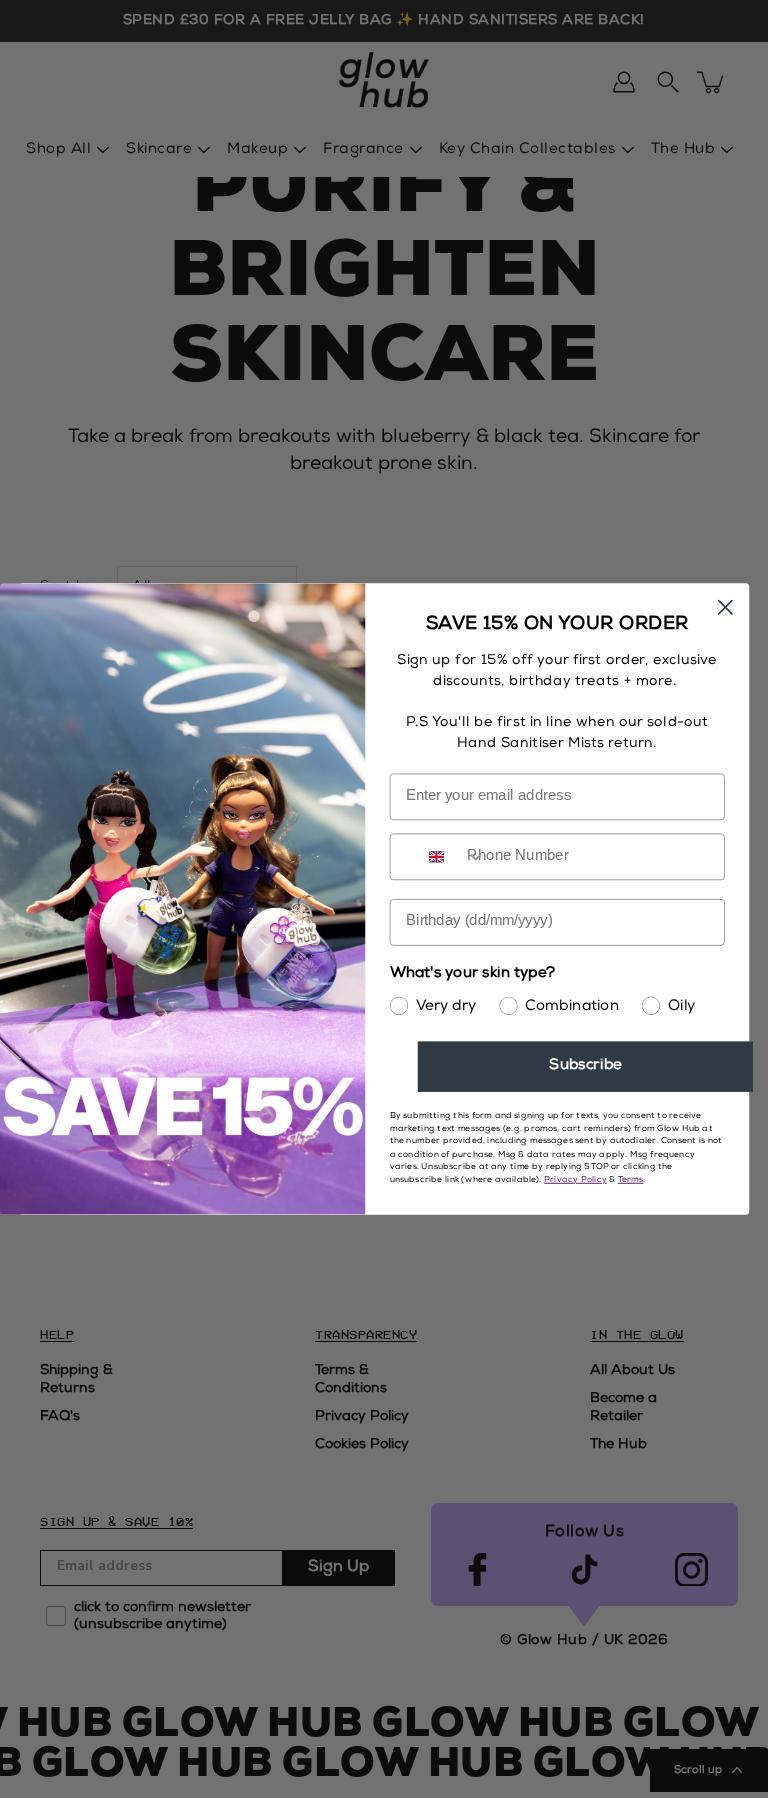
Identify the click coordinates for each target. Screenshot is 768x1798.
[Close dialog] (725, 607)
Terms (631, 1180)
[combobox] (452, 856)
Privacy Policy (575, 1180)
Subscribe (585, 1066)
